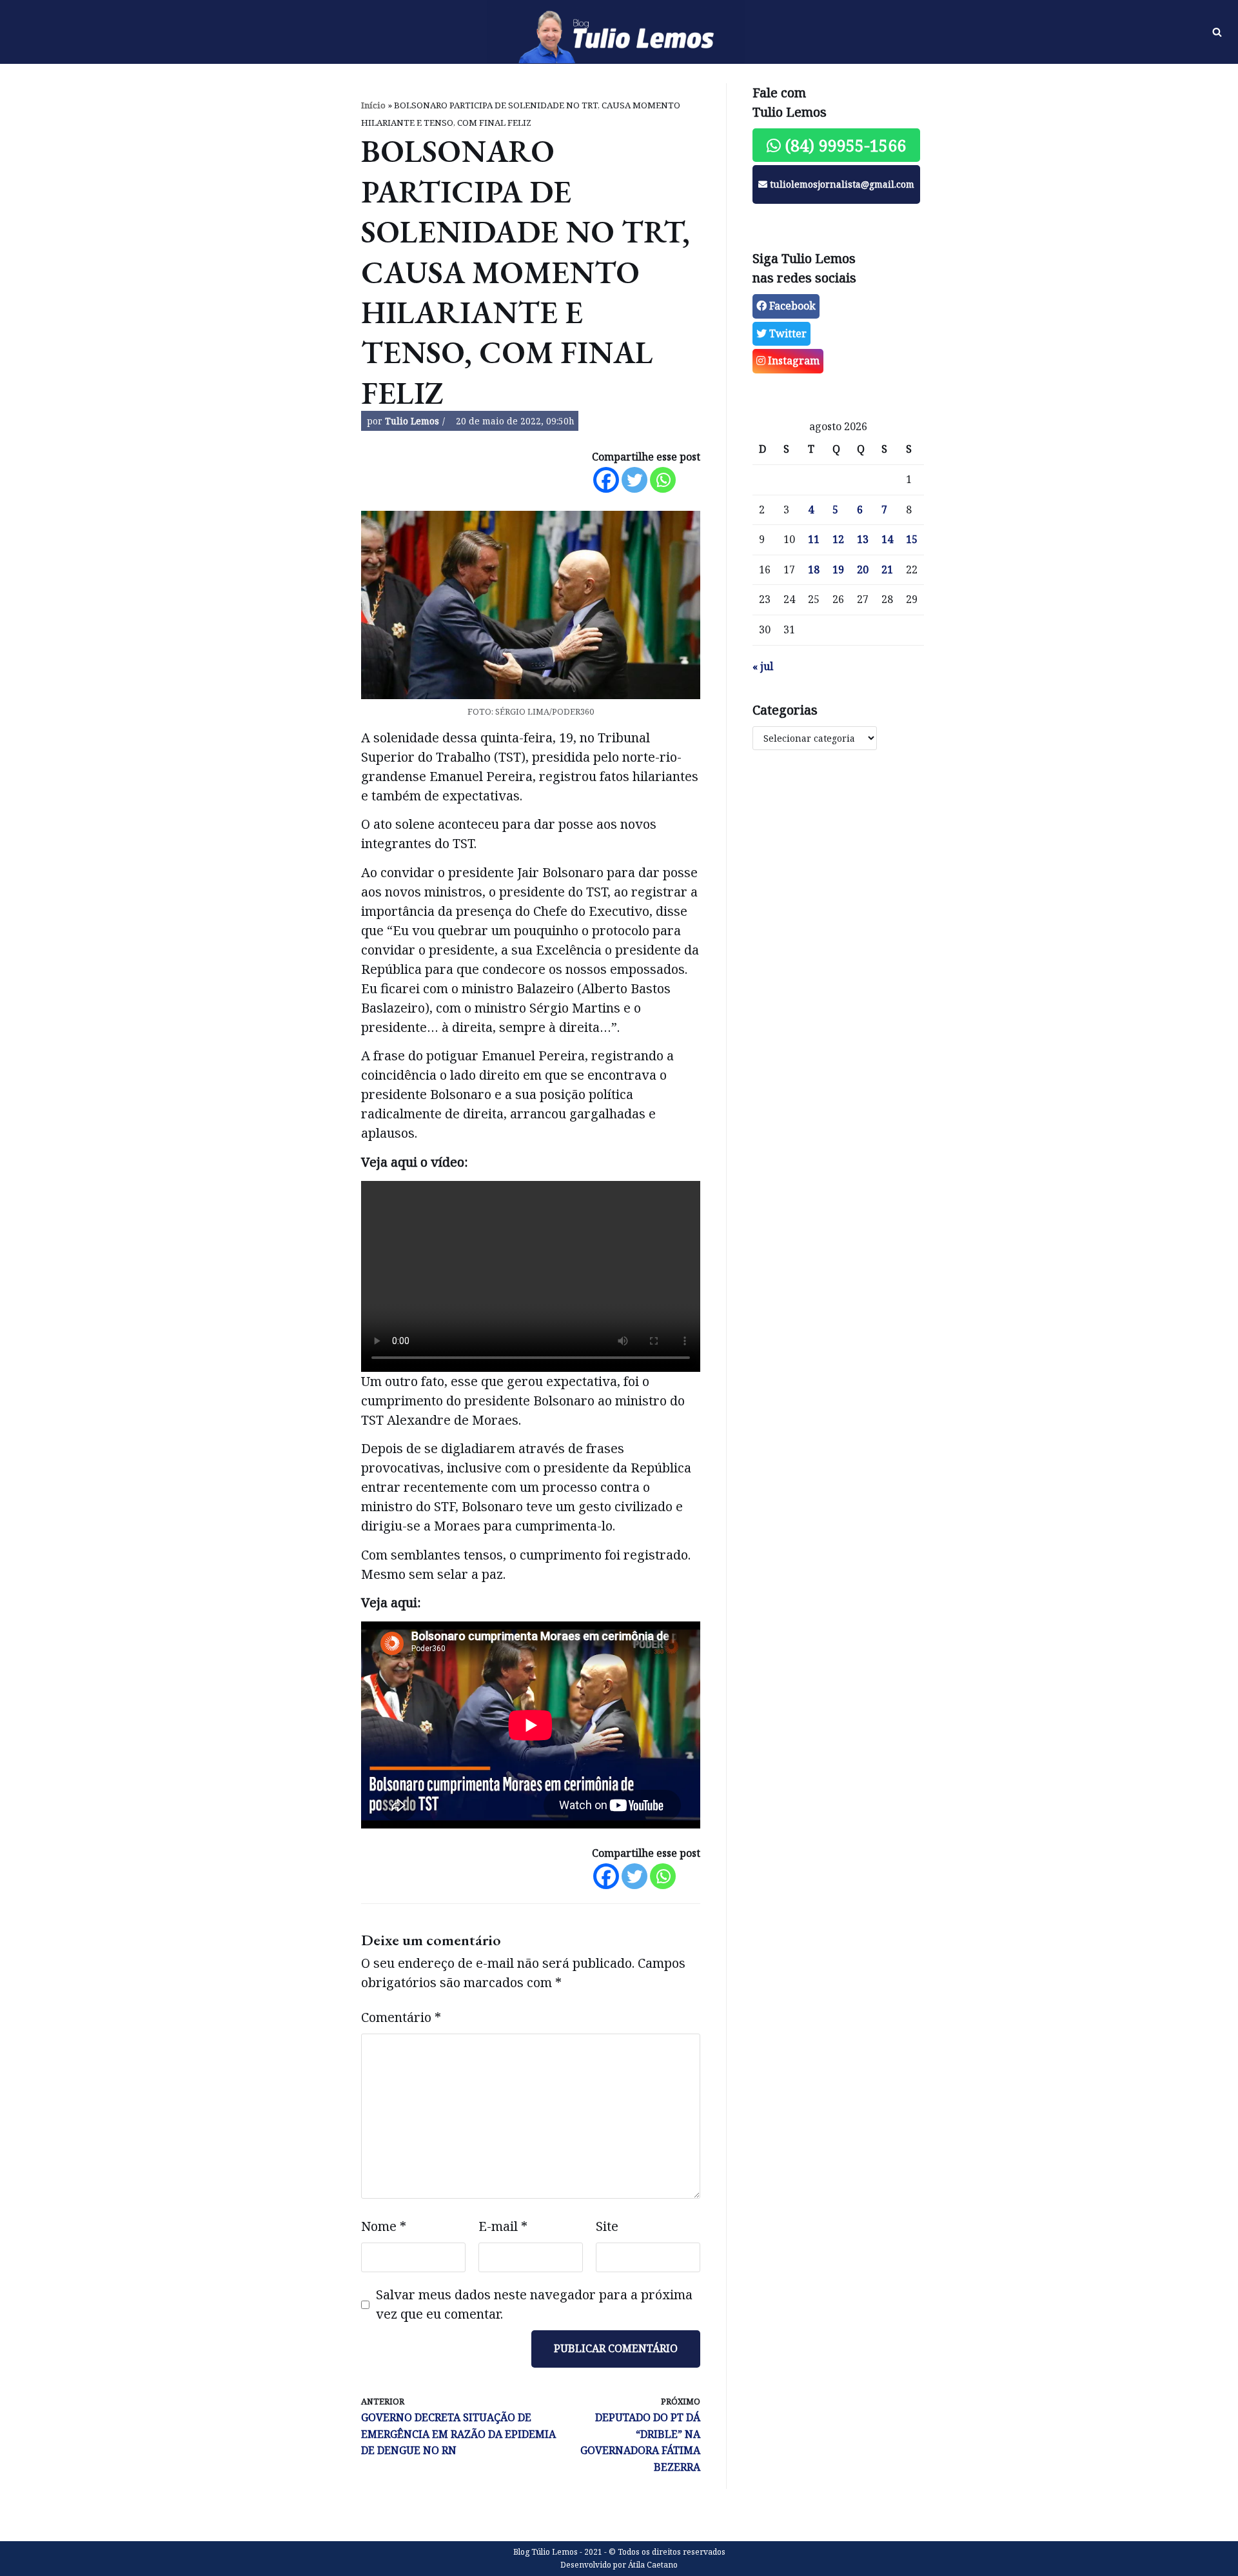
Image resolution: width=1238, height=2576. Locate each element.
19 (838, 570)
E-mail (503, 2226)
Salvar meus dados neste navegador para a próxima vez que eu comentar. (534, 2304)
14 (887, 539)
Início (373, 105)
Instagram (792, 361)
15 (912, 539)
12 (838, 539)
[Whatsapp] (663, 480)
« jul (763, 666)
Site (607, 2226)
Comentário (401, 2017)
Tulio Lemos (412, 421)
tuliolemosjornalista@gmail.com (841, 184)
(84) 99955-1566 (843, 145)
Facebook (791, 306)
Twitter (787, 333)
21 (887, 570)
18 (814, 570)
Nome (384, 2226)
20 (863, 570)
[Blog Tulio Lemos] (619, 32)
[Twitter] (634, 480)
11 (814, 539)
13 (863, 539)
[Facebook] (606, 480)
